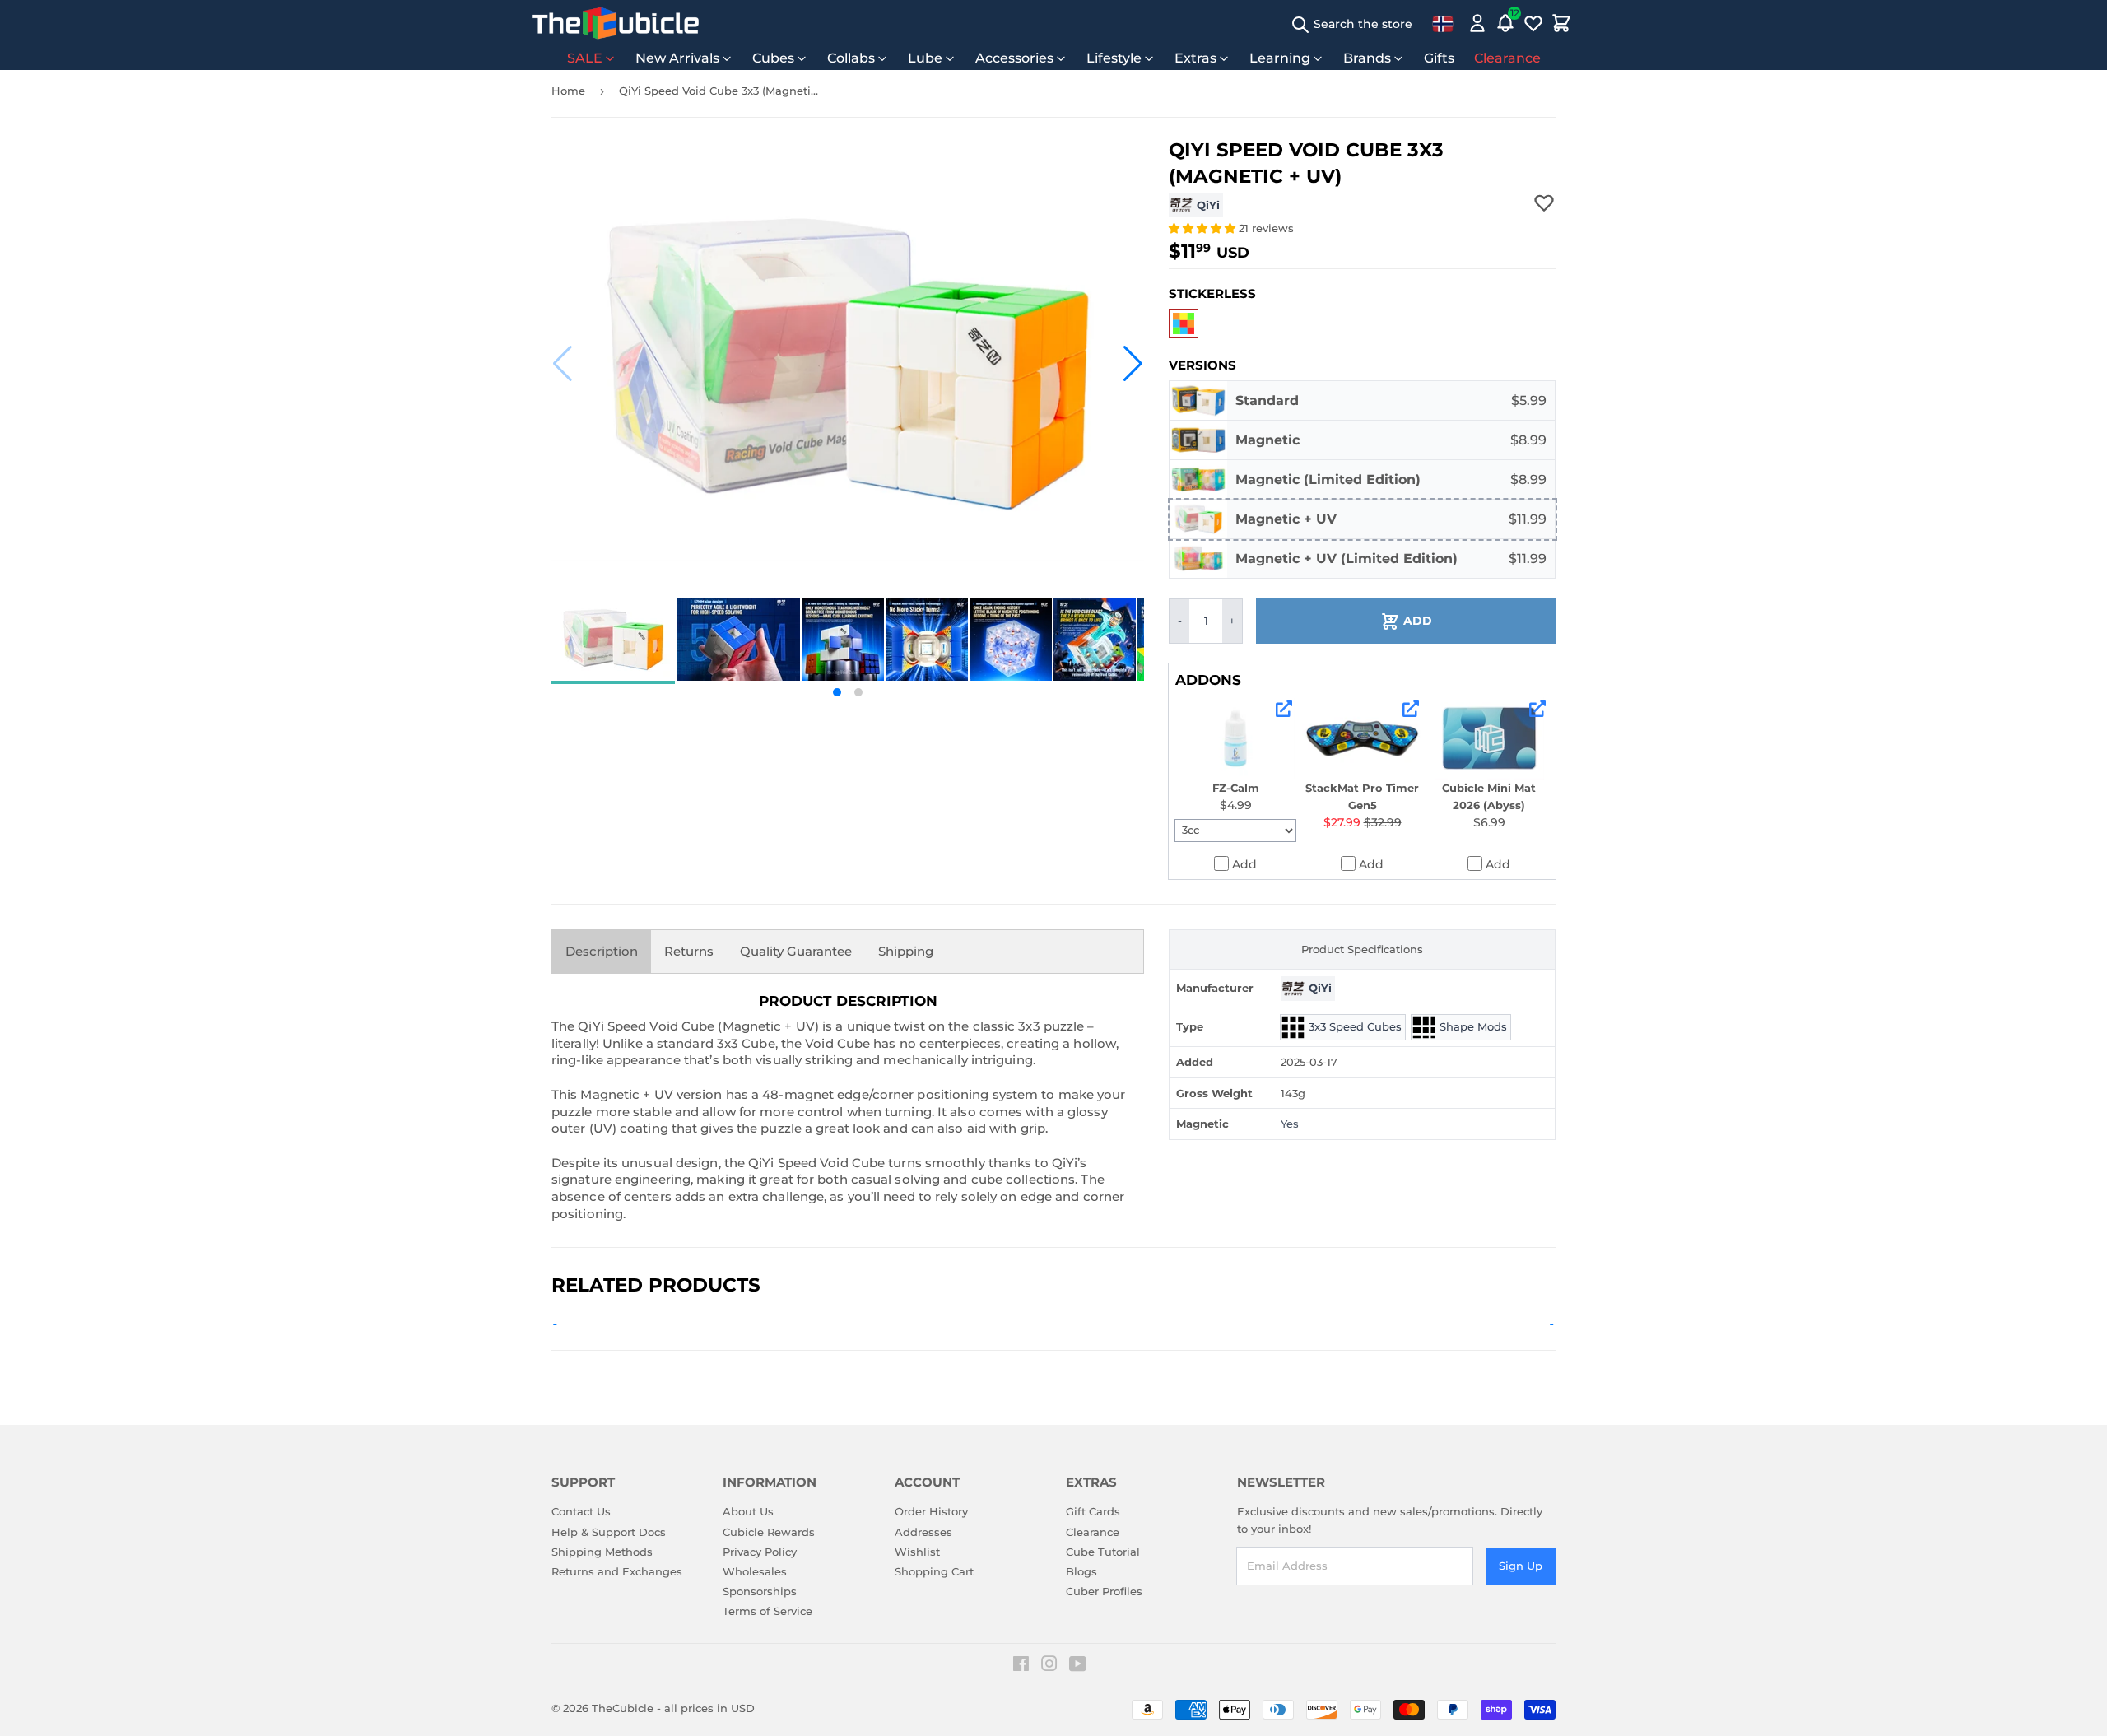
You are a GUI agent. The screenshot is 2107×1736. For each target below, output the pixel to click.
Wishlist (917, 1552)
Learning (1280, 58)
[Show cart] (1561, 23)
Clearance (1507, 58)
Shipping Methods (602, 1552)
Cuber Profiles (1104, 1591)
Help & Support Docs (609, 1532)
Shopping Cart (934, 1571)
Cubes (773, 58)
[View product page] (1284, 709)
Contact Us (581, 1511)
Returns (689, 951)
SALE (585, 58)
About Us (748, 1511)
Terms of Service (767, 1611)
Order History (931, 1511)
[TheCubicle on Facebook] (1021, 1666)
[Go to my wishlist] (1533, 23)
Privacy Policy (760, 1552)
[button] (563, 364)
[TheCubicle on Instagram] (1049, 1666)
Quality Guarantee (796, 951)
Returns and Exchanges (617, 1571)
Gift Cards (1093, 1511)
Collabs (851, 58)
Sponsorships (760, 1591)
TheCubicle (623, 1708)
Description (602, 951)
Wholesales (755, 1571)
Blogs (1081, 1571)
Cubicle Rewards (769, 1532)
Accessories (1014, 58)
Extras (1195, 58)
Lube (925, 58)
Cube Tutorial (1103, 1552)
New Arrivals (677, 58)
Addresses (923, 1532)
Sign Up (1521, 1566)
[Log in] (1477, 23)
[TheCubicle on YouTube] (1078, 1666)
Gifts (1439, 58)
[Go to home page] (615, 23)
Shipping (906, 951)
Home (568, 91)
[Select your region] (1443, 23)
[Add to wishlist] (1544, 202)
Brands (1367, 58)
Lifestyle (1114, 58)
